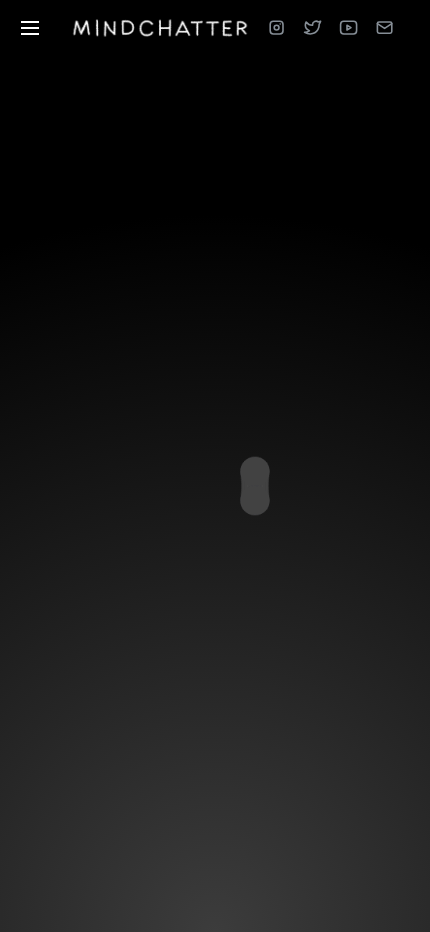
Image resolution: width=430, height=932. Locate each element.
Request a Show (248, 788)
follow (248, 423)
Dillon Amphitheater (233, 560)
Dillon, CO (233, 538)
